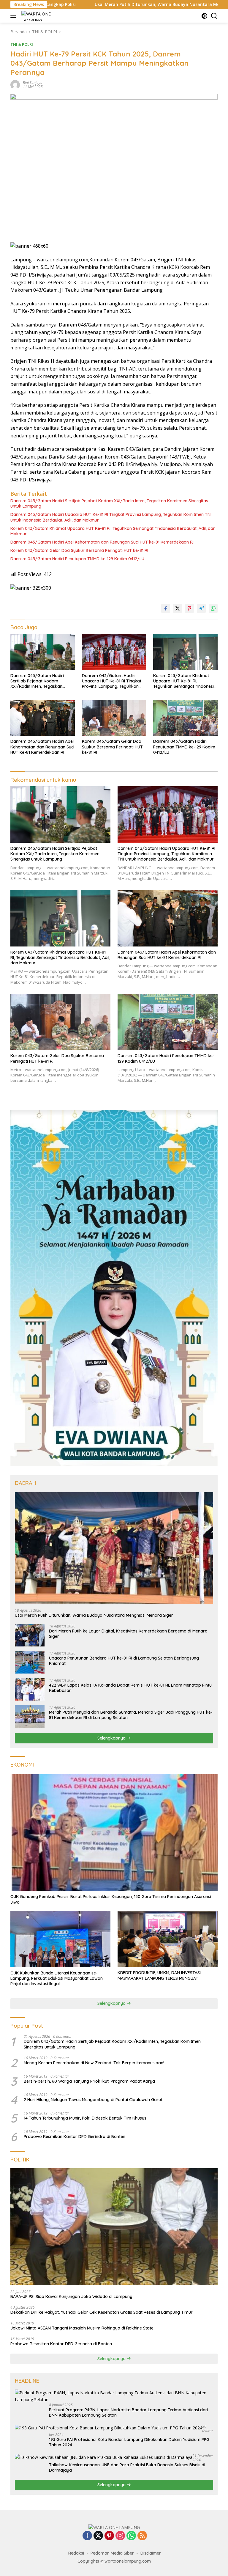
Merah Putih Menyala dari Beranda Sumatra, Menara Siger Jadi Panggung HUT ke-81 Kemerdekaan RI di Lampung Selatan (131, 1715)
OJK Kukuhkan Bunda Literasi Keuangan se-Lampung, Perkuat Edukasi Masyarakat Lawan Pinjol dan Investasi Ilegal (57, 1978)
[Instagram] (120, 2536)
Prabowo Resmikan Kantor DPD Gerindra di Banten (75, 2137)
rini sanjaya (33, 83)
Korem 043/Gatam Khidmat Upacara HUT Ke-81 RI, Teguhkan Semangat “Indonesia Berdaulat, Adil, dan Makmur (113, 531)
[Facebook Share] (166, 608)
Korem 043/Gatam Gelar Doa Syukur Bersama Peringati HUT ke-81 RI (79, 550)
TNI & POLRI (22, 44)
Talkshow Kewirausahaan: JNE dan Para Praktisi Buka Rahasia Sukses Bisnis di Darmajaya (127, 2467)
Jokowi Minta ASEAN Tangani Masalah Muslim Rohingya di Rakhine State (82, 2328)
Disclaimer (151, 2553)
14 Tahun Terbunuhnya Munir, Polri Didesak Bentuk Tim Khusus (85, 2118)
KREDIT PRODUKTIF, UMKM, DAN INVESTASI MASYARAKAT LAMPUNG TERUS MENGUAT (159, 1975)
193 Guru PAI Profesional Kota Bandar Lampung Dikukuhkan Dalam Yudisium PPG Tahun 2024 (129, 2442)
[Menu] (14, 16)
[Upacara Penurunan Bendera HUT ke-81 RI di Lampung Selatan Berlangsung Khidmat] (30, 1662)
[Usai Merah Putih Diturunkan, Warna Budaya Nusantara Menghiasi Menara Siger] (114, 1548)
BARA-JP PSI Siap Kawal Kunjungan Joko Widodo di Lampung (71, 2296)
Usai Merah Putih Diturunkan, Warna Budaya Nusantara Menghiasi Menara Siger (88, 4)
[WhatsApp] (131, 2536)
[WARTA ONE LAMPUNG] (37, 16)
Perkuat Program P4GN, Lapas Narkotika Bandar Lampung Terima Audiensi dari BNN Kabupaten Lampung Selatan (129, 2412)
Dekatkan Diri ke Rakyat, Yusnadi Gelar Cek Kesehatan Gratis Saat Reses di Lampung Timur (102, 2312)
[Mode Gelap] (204, 16)
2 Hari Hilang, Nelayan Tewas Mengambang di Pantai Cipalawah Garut (93, 2100)
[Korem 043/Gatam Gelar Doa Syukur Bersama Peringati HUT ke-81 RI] (114, 718)
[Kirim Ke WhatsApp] (213, 608)
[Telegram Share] (201, 608)
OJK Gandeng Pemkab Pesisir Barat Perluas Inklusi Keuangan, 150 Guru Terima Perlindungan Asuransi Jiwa (111, 1899)
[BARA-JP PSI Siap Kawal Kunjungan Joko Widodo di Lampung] (114, 2227)
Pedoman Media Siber (112, 2553)
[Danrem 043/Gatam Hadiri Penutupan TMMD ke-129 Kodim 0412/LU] (185, 718)
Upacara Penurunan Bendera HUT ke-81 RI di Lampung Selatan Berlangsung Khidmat (124, 1661)
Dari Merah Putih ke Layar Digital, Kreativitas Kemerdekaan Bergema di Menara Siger (128, 1634)
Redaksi (76, 2553)
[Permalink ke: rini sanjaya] (15, 84)
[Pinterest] (109, 2536)
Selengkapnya (112, 1738)
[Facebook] (87, 2536)
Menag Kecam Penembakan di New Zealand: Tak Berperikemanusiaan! (94, 2063)
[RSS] (142, 2536)
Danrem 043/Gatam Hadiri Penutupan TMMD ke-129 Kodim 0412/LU (77, 559)
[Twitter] (98, 2536)
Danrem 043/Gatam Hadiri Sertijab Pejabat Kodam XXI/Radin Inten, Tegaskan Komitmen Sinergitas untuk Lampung (109, 503)
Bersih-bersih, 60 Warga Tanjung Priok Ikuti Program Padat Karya (89, 2081)
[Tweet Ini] (178, 608)
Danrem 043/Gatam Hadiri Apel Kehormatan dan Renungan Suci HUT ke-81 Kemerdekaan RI (102, 542)
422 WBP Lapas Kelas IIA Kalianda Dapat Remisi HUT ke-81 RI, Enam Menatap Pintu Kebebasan (130, 1688)
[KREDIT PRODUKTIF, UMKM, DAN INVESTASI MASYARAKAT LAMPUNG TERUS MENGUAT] (168, 1939)
